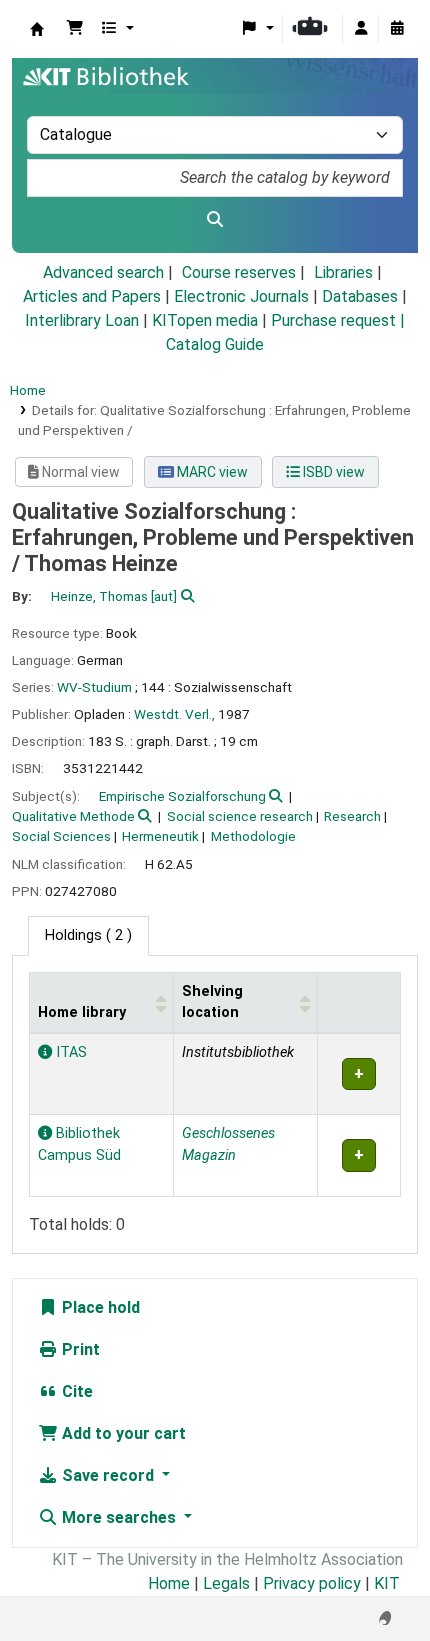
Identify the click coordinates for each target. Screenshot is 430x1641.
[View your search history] (397, 29)
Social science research (240, 816)
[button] (75, 29)
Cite (75, 1391)
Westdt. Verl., (174, 714)
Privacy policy (312, 1583)
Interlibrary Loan (82, 320)
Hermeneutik (160, 836)
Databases (360, 296)
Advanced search (103, 272)
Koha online (37, 29)
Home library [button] (82, 1012)
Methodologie (253, 836)
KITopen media (205, 320)
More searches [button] (119, 1517)
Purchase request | (338, 320)
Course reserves (239, 272)
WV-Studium (94, 687)
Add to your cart (122, 1433)
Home (28, 390)
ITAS (69, 1052)
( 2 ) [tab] (88, 935)
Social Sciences (61, 836)
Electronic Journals (241, 296)
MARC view (211, 472)
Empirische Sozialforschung (182, 796)
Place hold (99, 1307)
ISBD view (332, 472)
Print (79, 1349)
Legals (226, 1583)
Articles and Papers (92, 296)
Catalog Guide (215, 344)
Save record (108, 1475)
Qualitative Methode (73, 816)
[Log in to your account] (361, 29)
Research (352, 816)
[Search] (215, 220)
